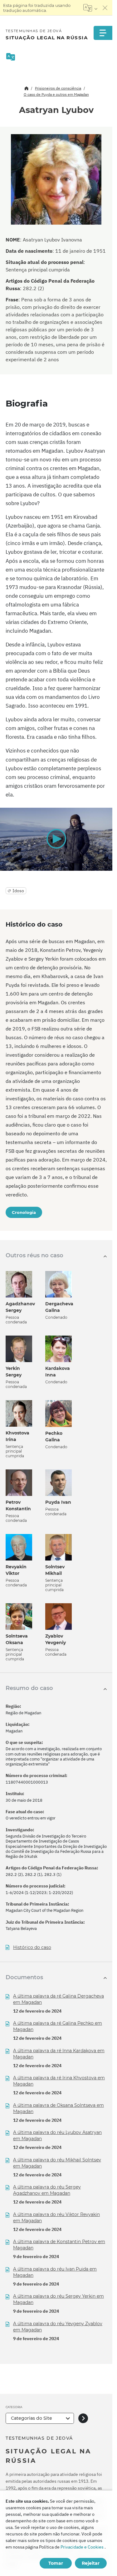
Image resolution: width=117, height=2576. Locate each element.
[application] (56, 839)
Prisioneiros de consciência (58, 88)
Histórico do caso (32, 1948)
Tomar (56, 2563)
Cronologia (24, 1212)
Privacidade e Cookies (82, 2547)
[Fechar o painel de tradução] (105, 8)
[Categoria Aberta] (83, 2418)
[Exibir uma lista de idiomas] (90, 8)
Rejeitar (91, 2563)
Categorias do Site (32, 2418)
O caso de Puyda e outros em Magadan (56, 94)
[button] (56, 839)
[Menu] (103, 33)
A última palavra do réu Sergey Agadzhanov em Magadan (47, 2190)
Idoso (18, 891)
